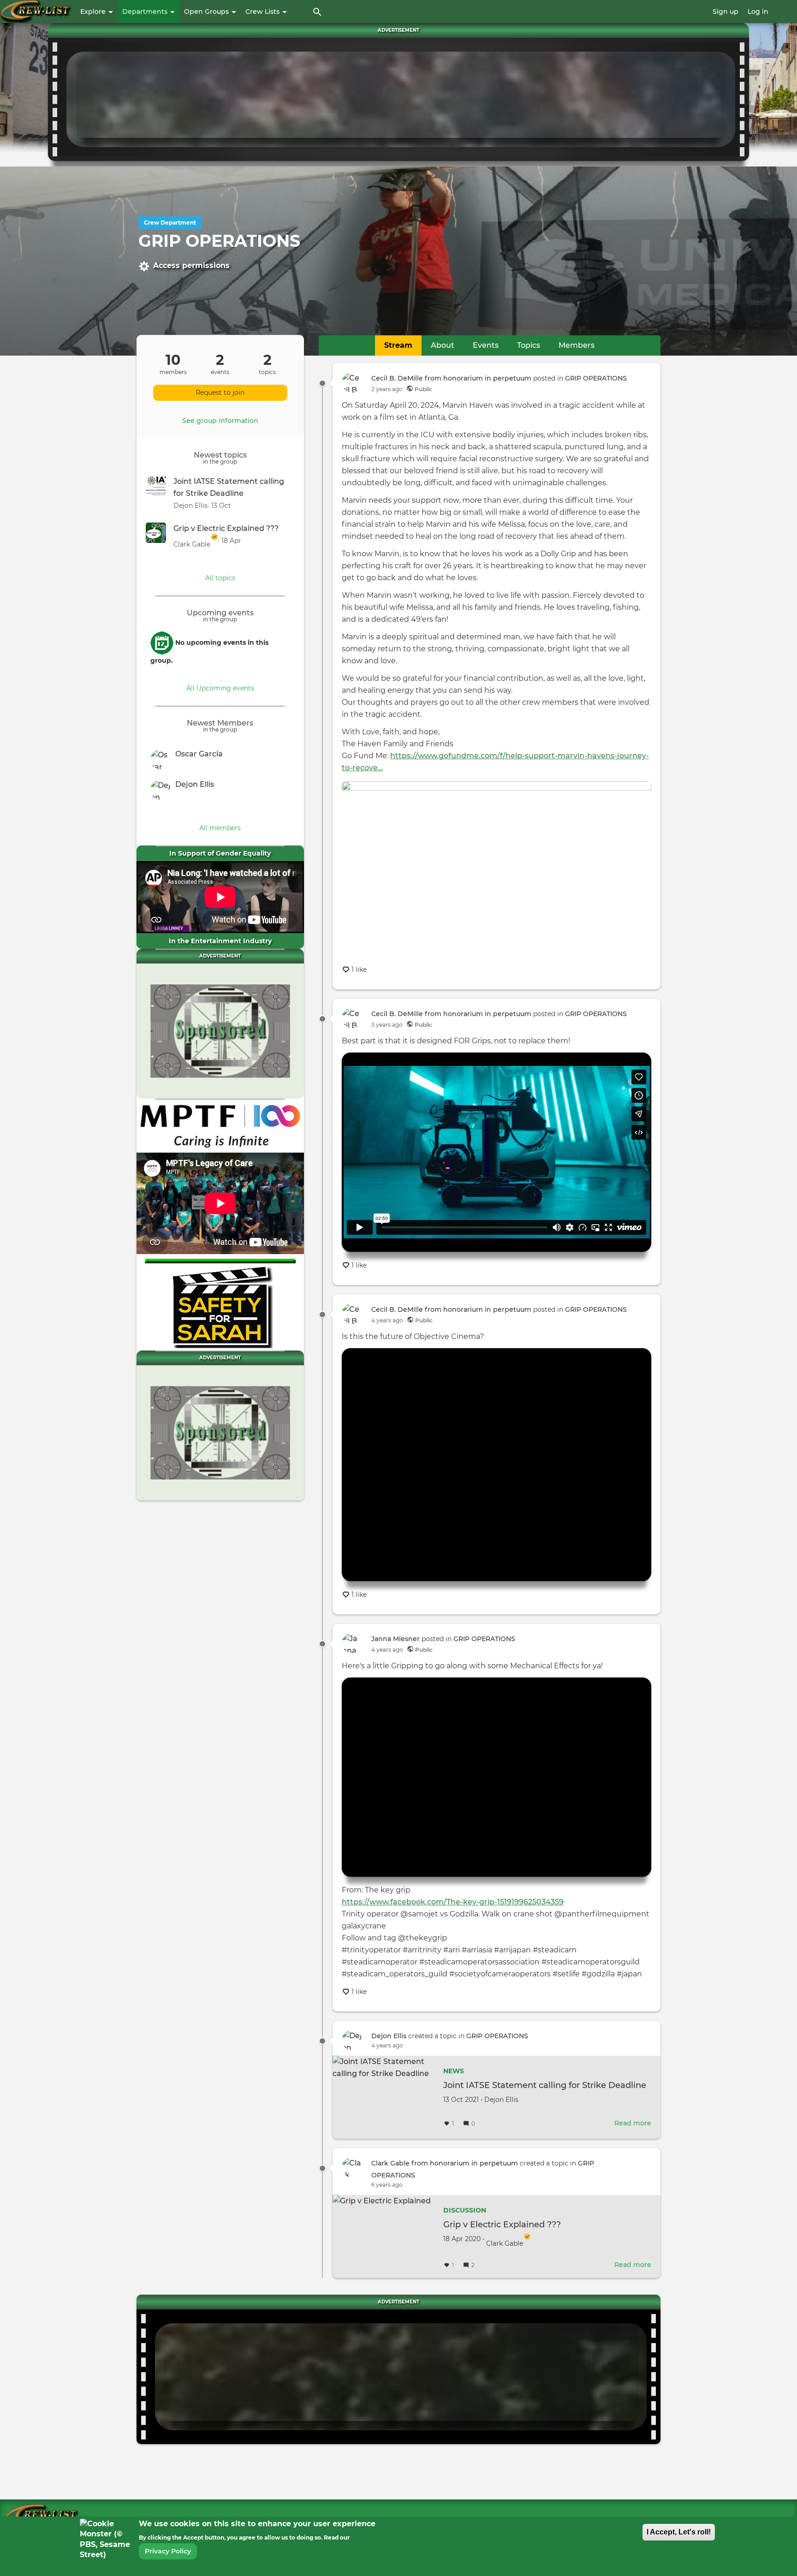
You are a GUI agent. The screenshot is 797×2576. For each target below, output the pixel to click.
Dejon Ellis (389, 2036)
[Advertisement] (401, 98)
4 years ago (387, 1320)
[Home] (36, 12)
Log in (758, 12)
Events (486, 345)
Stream (398, 345)
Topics (529, 345)
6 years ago (387, 2185)
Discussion (465, 2210)
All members (220, 828)
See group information (220, 421)
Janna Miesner (396, 1639)
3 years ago (387, 1025)
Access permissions (191, 265)
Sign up (726, 12)
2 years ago (387, 389)
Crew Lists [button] (263, 12)
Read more (633, 2123)
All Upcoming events (220, 688)
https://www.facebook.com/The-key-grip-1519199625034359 (453, 1902)
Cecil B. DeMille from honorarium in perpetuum (451, 378)
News (454, 2071)
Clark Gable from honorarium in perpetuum (445, 2163)
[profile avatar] (163, 759)
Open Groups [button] (207, 12)
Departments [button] (146, 12)
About (443, 345)
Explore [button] (94, 12)
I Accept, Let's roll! (679, 2532)
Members (577, 345)
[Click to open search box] (317, 12)
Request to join (220, 393)
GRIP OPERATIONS (596, 378)
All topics (220, 578)
